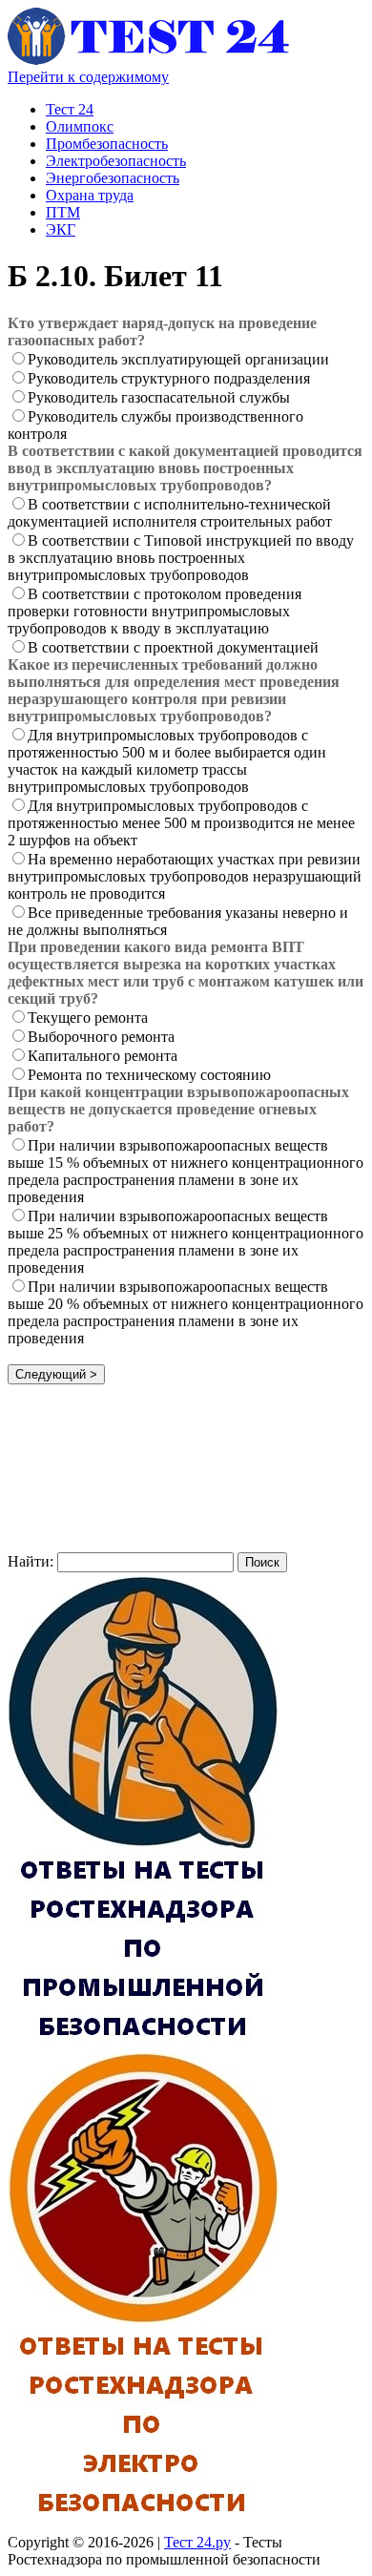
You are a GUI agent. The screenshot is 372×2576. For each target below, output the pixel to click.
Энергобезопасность (113, 178)
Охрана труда (90, 195)
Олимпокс (80, 126)
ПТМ (63, 212)
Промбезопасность (107, 144)
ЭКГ (61, 229)
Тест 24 (70, 109)
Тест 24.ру (197, 2542)
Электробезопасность (116, 161)
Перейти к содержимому (88, 77)
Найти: (31, 1561)
